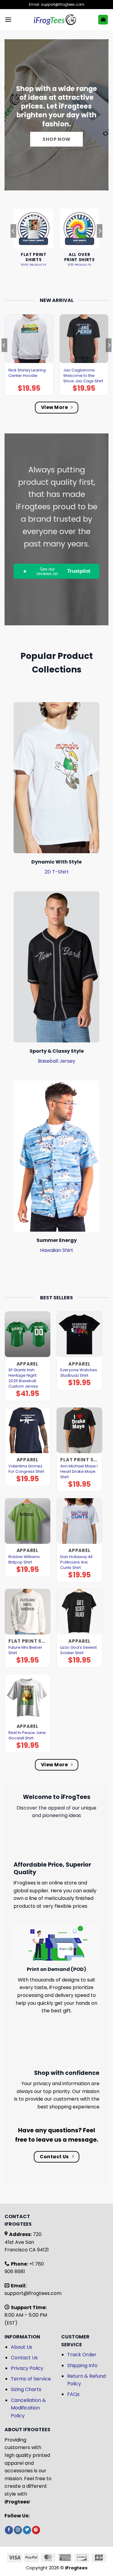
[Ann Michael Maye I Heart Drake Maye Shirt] (79, 1430)
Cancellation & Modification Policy (28, 2408)
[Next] (100, 243)
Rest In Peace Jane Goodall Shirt (27, 1735)
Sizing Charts (26, 2389)
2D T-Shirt (57, 872)
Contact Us (24, 2358)
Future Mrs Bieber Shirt (25, 1650)
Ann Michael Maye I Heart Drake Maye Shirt (79, 1472)
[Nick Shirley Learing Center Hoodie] (29, 339)
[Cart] (103, 20)
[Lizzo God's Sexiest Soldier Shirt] (79, 1612)
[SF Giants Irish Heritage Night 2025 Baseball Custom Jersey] (28, 1334)
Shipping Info (82, 2365)
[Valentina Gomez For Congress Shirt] (28, 1430)
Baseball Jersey (57, 1061)
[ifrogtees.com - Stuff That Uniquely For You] (55, 20)
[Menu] (8, 19)
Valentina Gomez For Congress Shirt (26, 1469)
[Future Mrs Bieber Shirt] (28, 1612)
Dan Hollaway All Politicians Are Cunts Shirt (76, 1562)
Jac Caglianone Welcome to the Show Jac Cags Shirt (83, 376)
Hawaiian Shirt (57, 1250)
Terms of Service (31, 2379)
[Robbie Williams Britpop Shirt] (28, 1521)
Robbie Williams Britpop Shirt (24, 1560)
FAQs (73, 2394)
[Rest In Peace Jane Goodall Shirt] (28, 1697)
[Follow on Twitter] (27, 2530)
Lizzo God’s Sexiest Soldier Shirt (78, 1650)
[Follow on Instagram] (18, 2530)
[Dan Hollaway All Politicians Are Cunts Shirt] (79, 1521)
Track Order (82, 2355)
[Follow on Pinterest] (36, 2530)
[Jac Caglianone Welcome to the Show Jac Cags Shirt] (84, 339)
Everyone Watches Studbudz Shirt (79, 1373)
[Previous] (13, 243)
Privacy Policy (27, 2368)
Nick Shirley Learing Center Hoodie (27, 373)
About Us (22, 2347)
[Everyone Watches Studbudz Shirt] (79, 1334)
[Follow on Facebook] (9, 2530)
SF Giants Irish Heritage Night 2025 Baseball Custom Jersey (23, 1378)
